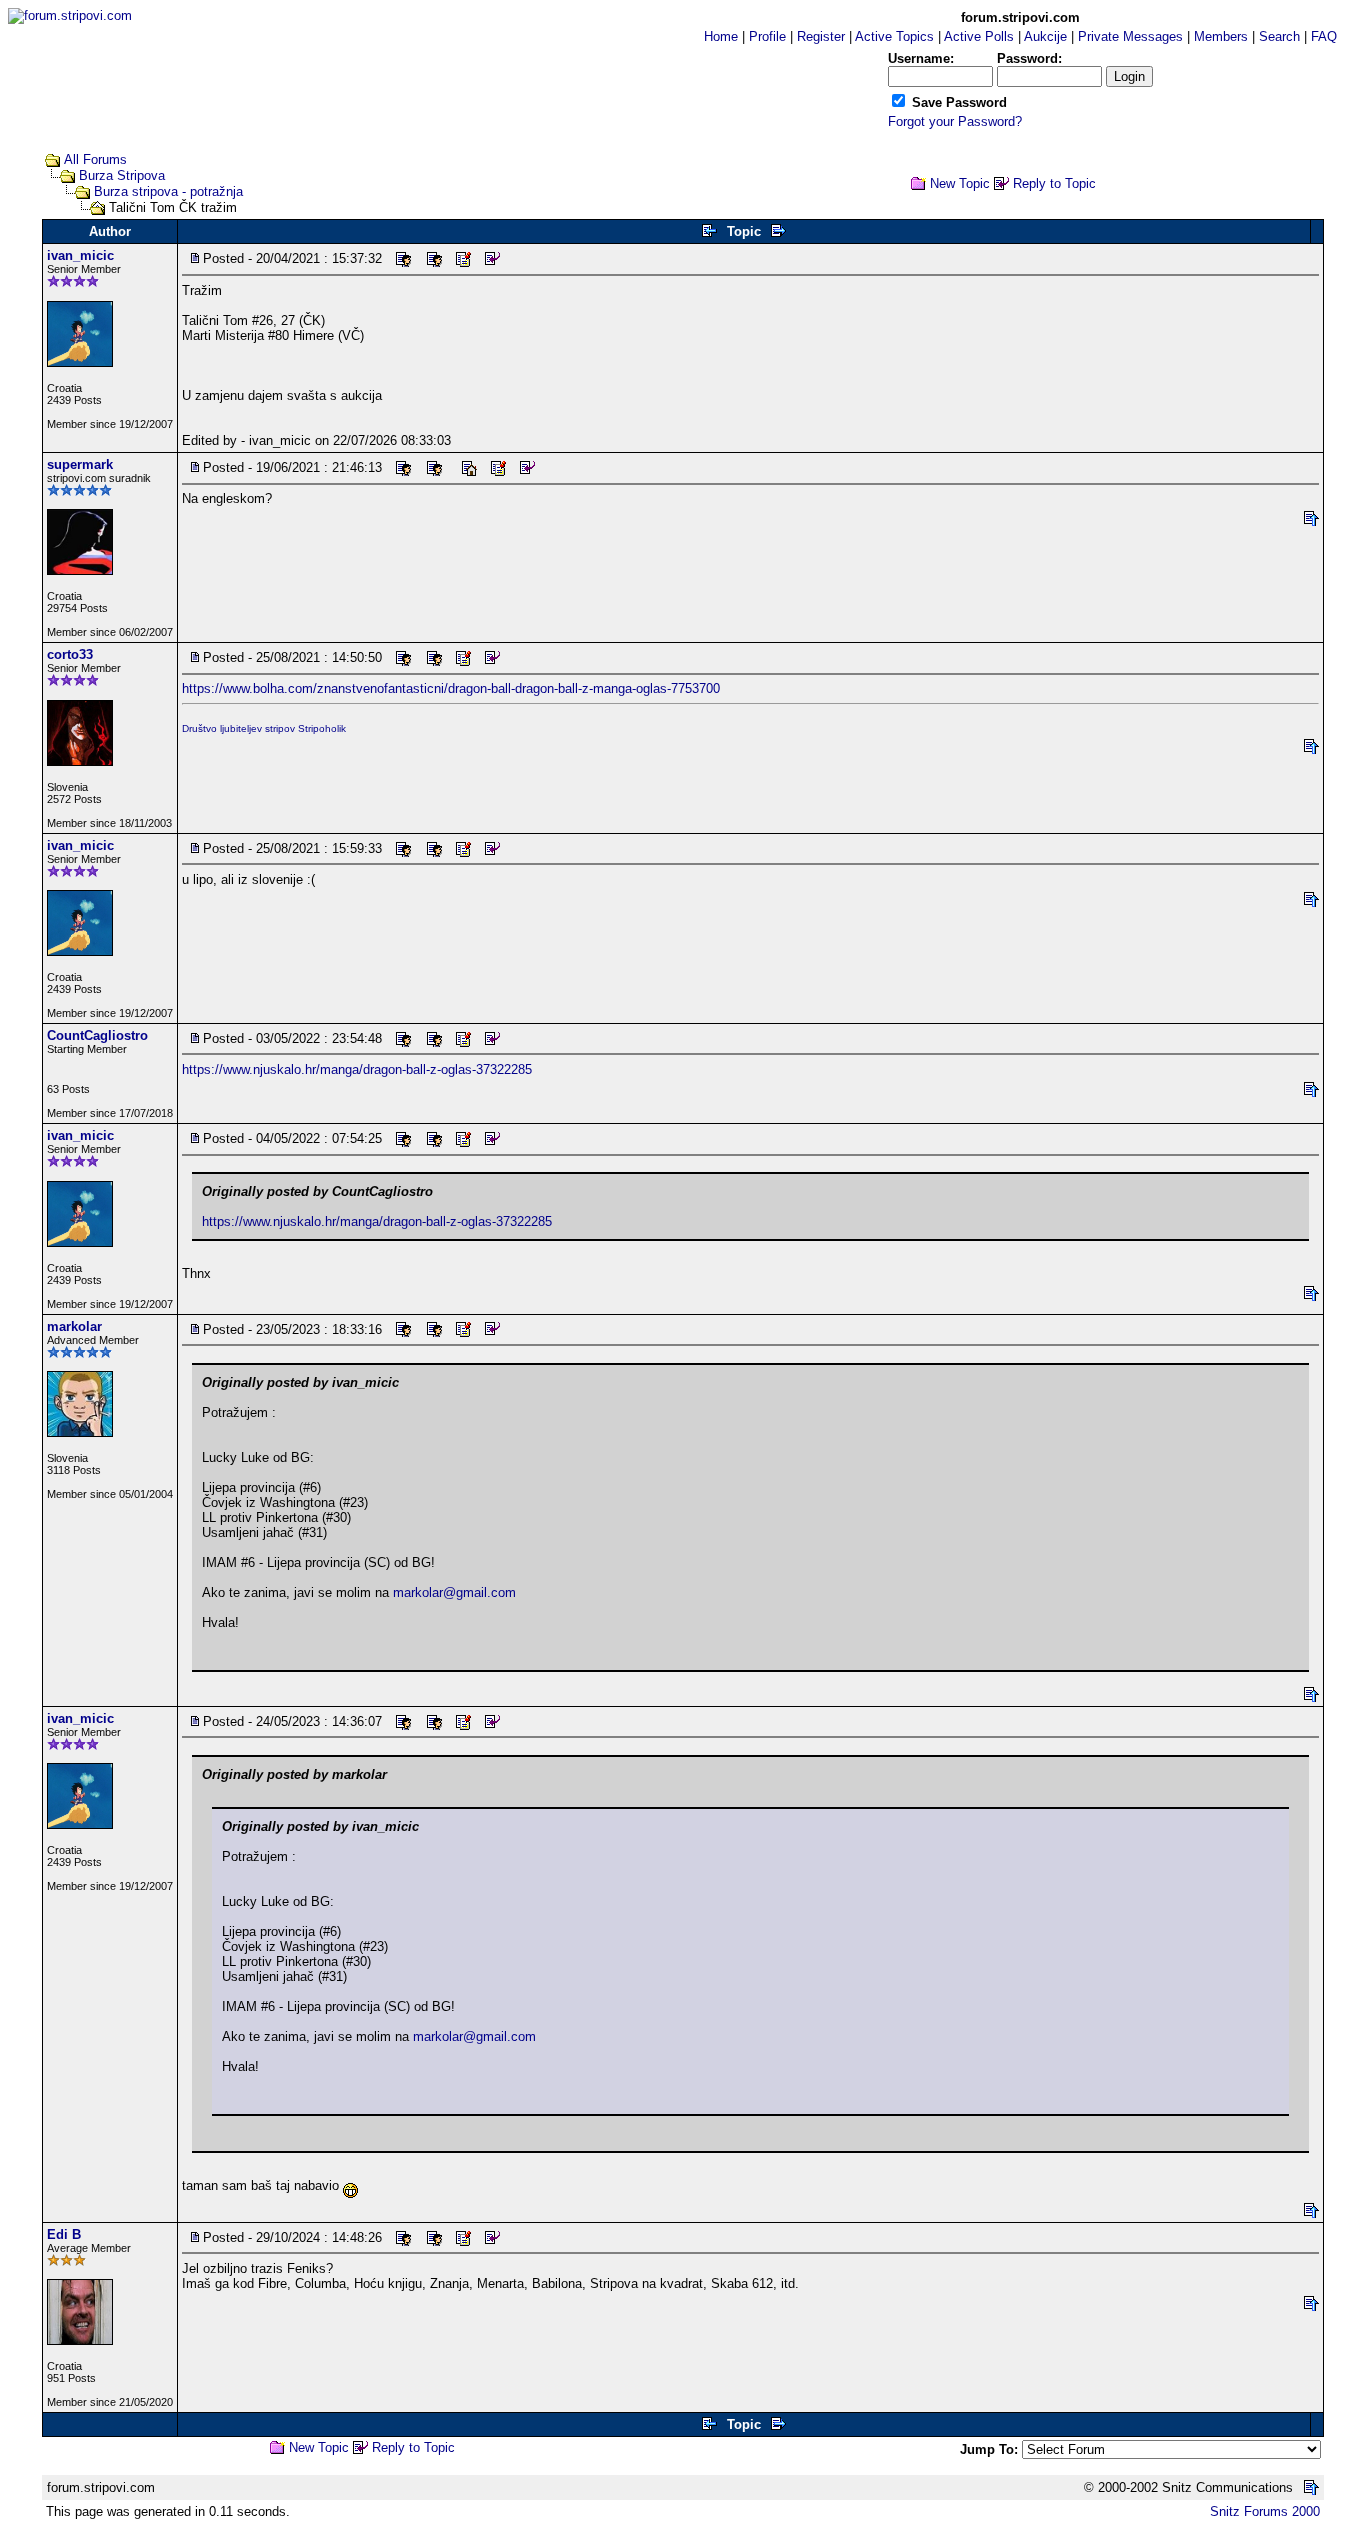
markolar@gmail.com (454, 1592)
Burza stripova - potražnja (168, 191)
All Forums (95, 159)
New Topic (960, 183)
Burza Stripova (122, 175)
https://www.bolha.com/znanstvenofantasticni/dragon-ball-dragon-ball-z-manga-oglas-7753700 (451, 688)
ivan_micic (80, 255)
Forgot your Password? (955, 121)
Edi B (64, 2234)
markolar (74, 1326)
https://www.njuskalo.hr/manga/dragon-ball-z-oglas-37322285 (357, 1069)
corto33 (70, 654)
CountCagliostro (97, 1035)
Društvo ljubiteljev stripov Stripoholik (264, 728)
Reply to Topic (1054, 183)
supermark (80, 464)
